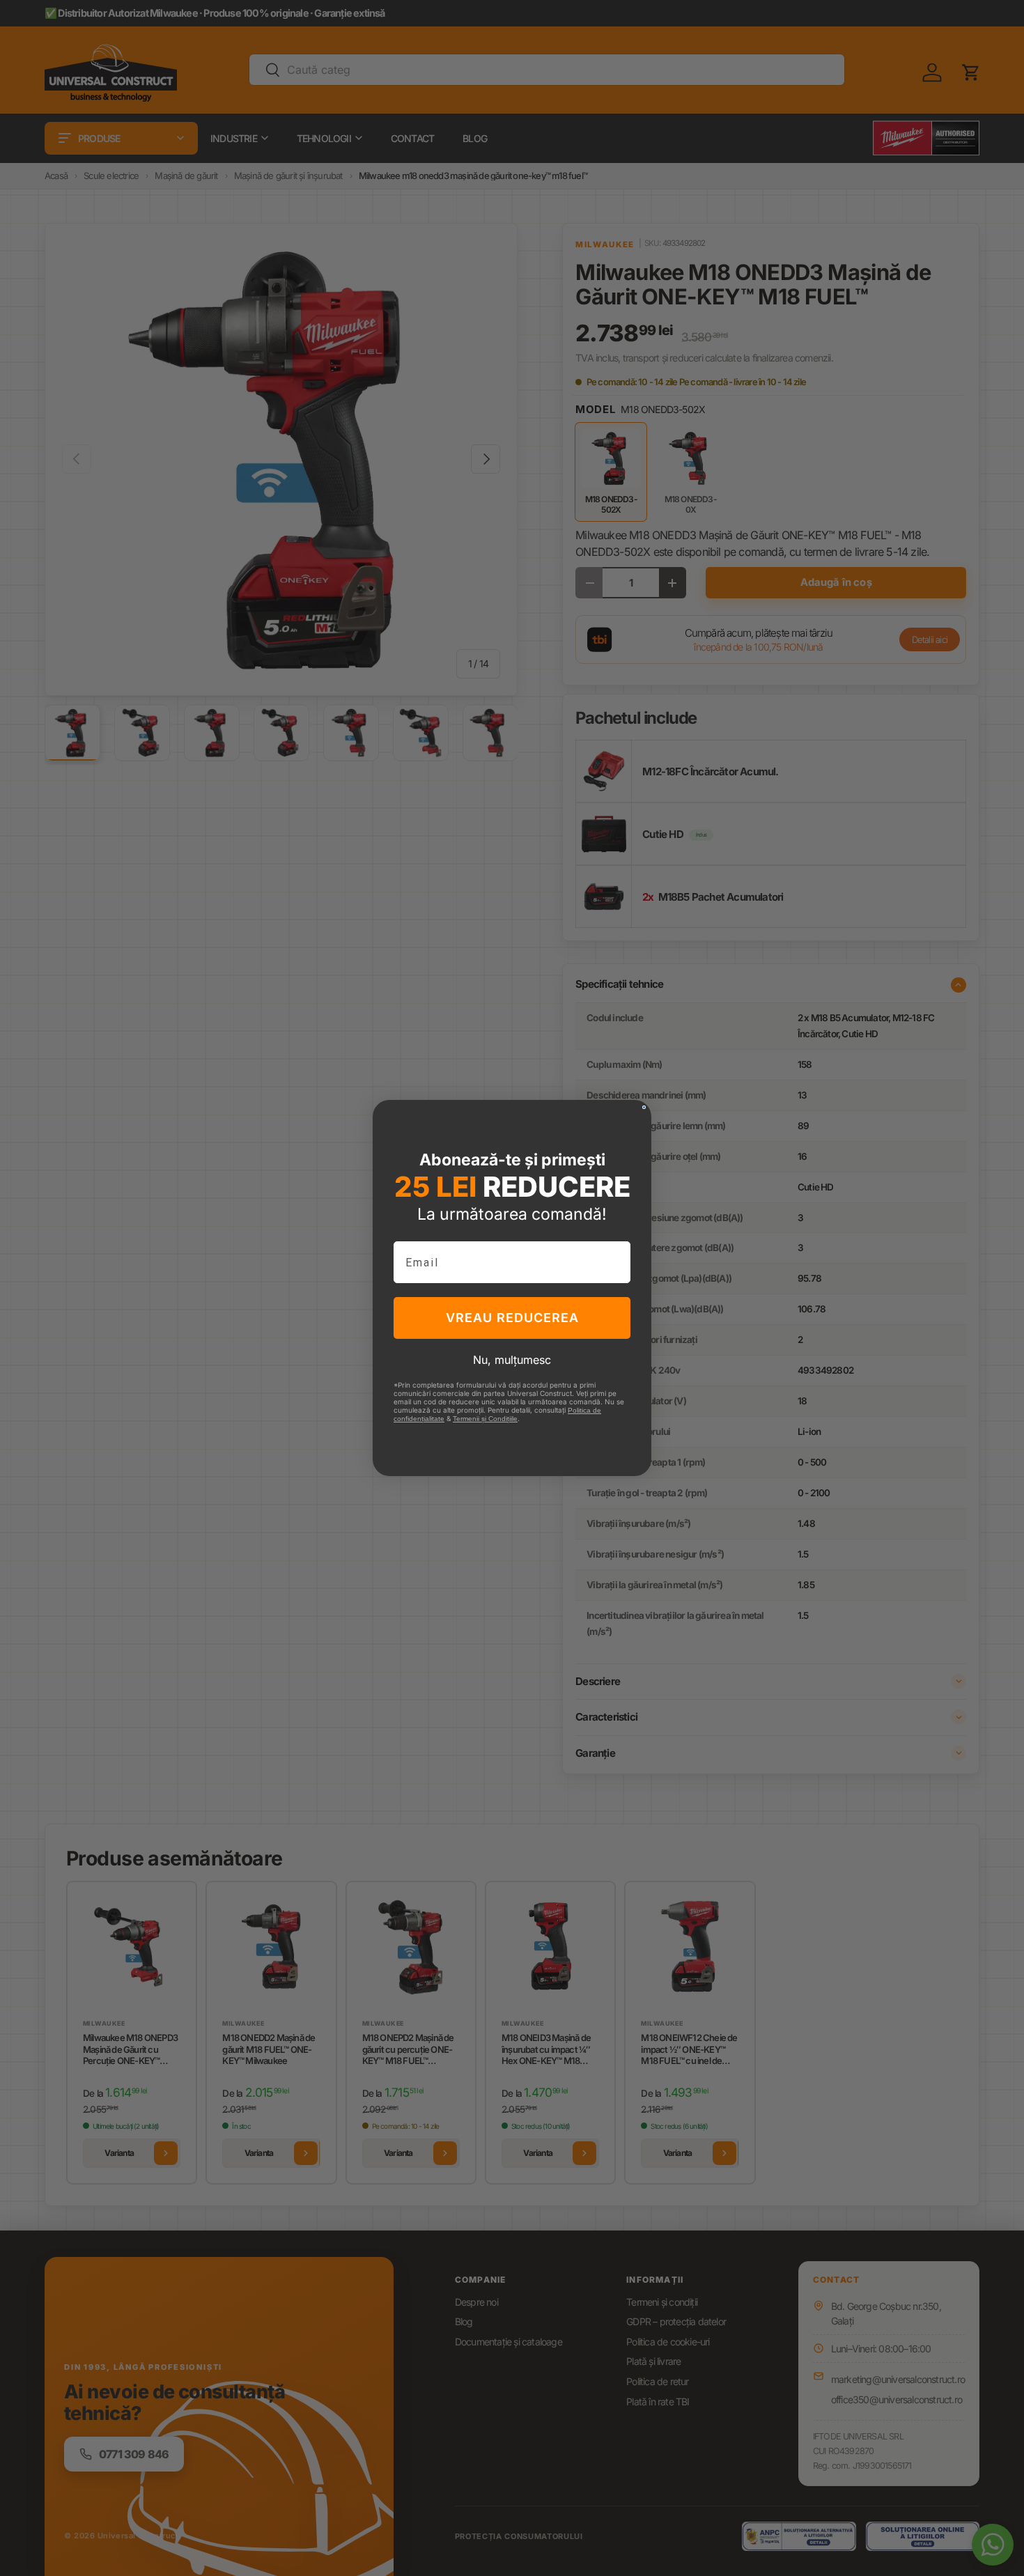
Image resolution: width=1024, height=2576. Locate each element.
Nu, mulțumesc (512, 1360)
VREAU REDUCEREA (512, 1318)
